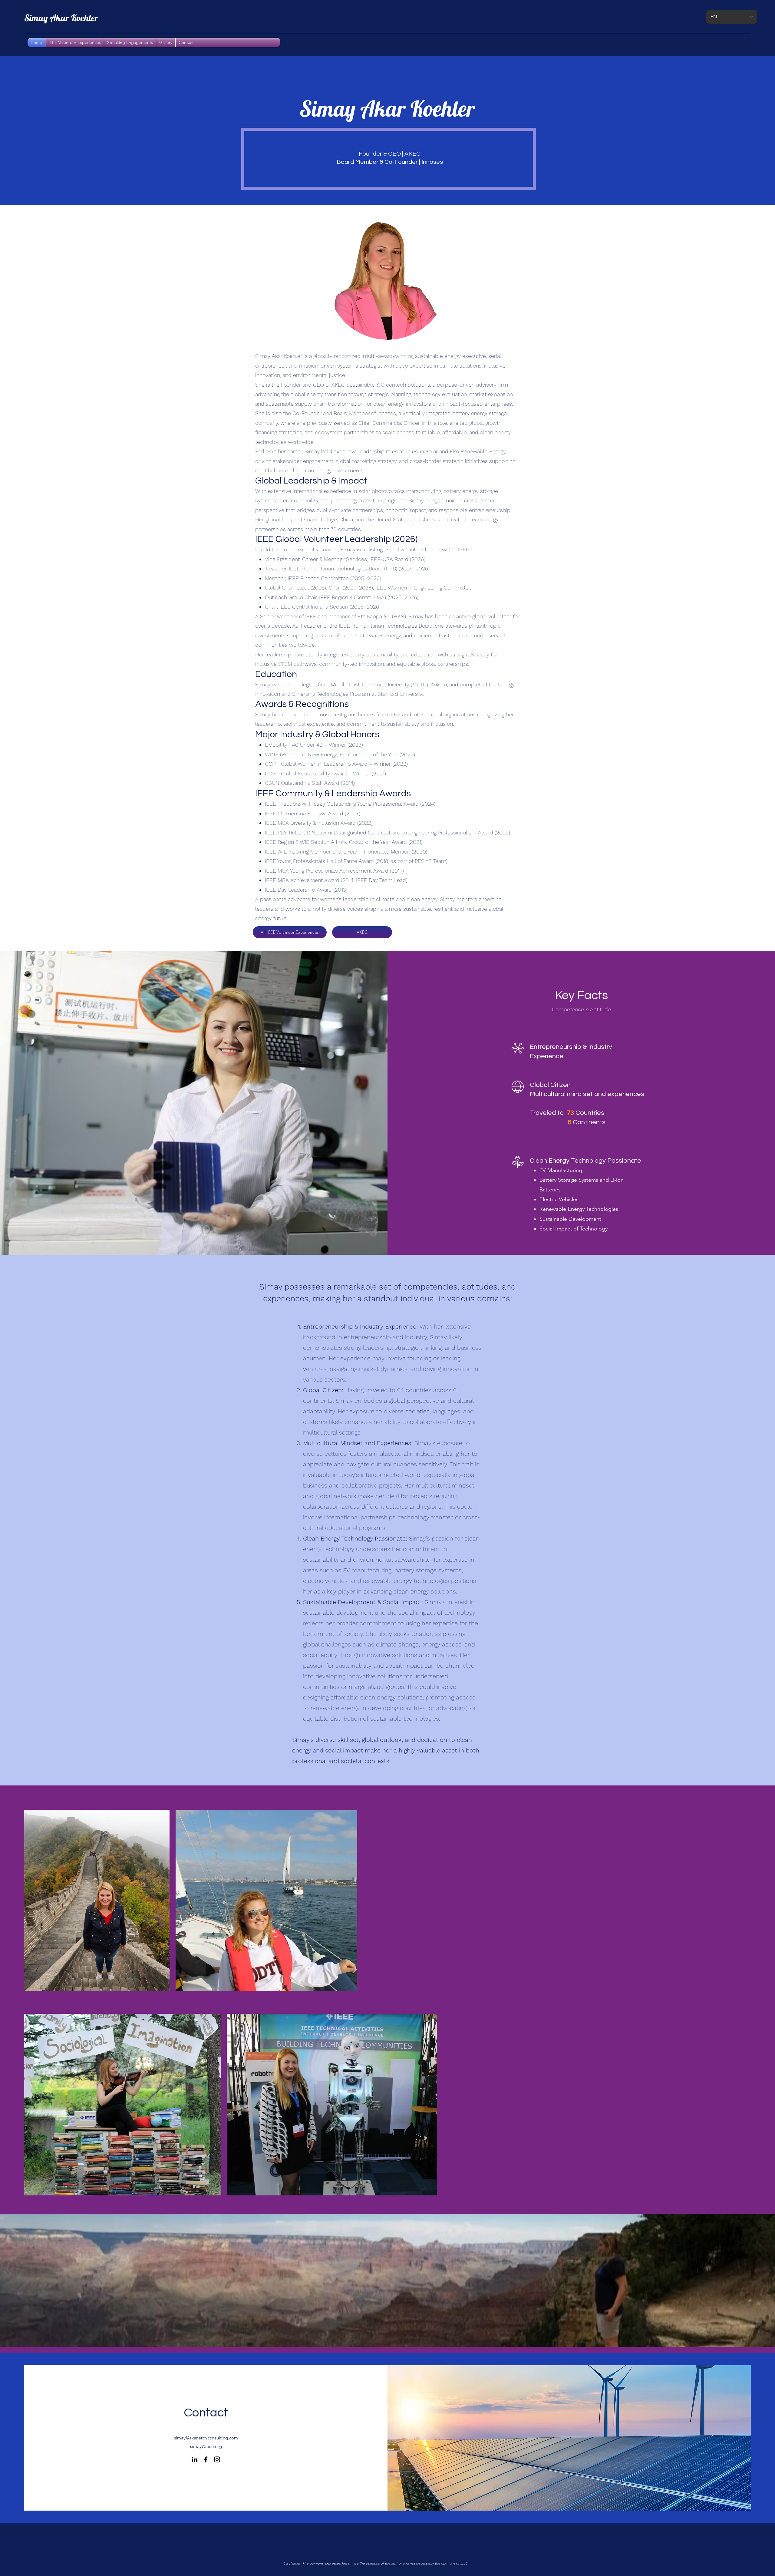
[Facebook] (206, 2459)
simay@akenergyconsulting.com (206, 2438)
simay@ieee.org (206, 2446)
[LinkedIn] (195, 2459)
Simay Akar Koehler (61, 18)
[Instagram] (217, 2459)
